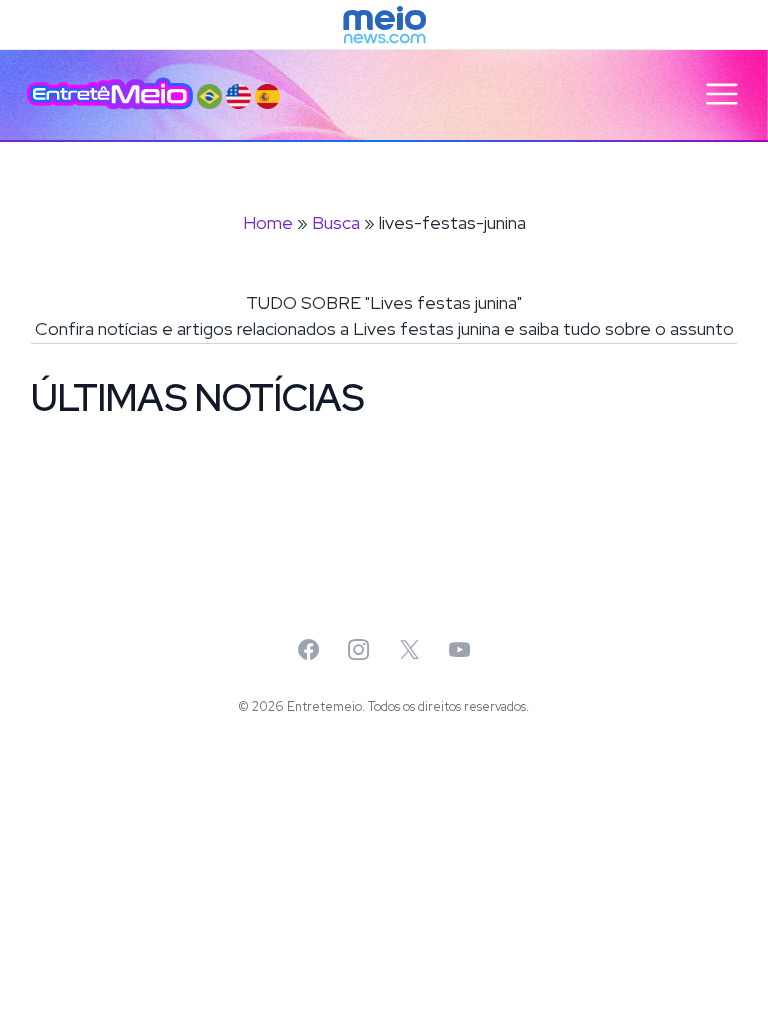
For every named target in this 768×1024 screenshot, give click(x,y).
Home (268, 222)
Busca (336, 222)
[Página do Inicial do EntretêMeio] (110, 94)
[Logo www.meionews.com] (384, 25)
